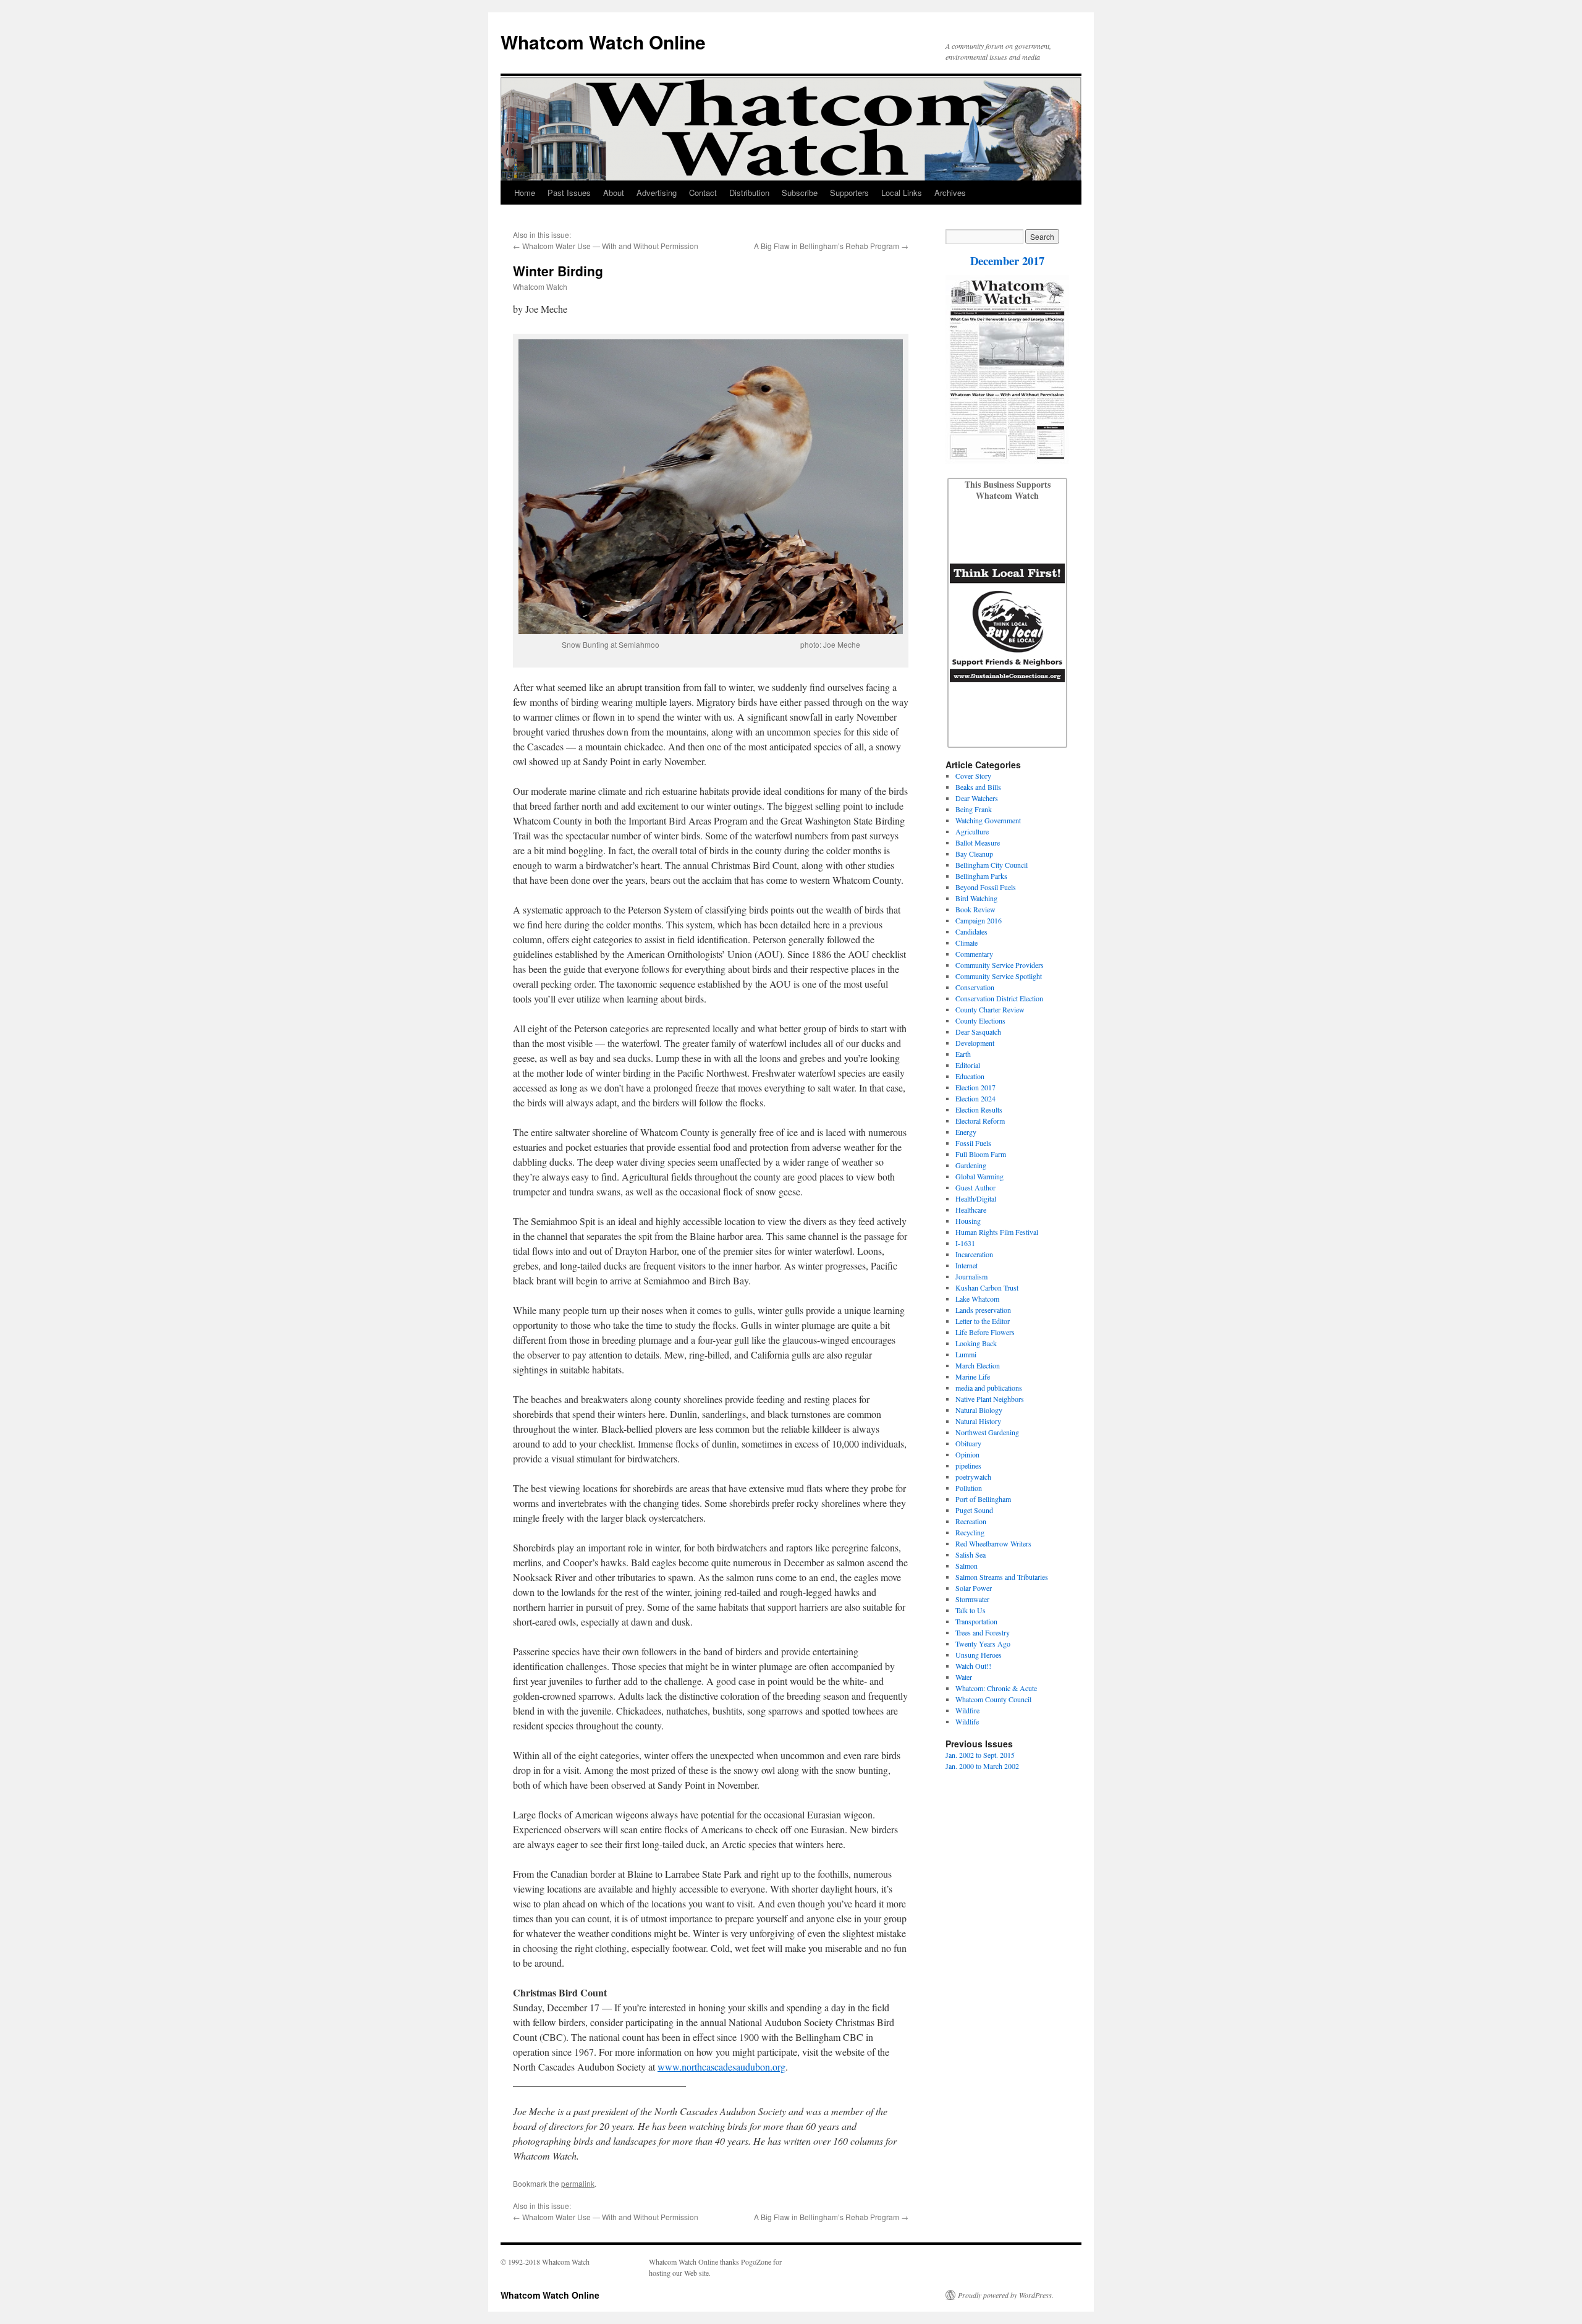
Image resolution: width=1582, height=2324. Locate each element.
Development (975, 1043)
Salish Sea (971, 1554)
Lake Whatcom (977, 1299)
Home (525, 193)
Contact (703, 193)
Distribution (749, 193)
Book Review (975, 909)
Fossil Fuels (973, 1143)
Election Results (979, 1109)
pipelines (968, 1465)
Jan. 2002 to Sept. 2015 (980, 1755)
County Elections (980, 1020)
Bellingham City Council (992, 865)
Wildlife (967, 1721)
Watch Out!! (973, 1666)
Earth (963, 1054)
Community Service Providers (1000, 965)
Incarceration (974, 1254)
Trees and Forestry (983, 1632)
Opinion (967, 1454)
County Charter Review (990, 1009)
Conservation (975, 987)
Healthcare (971, 1210)
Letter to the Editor (983, 1321)
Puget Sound (974, 1510)
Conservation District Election (999, 998)
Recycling (970, 1532)
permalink (578, 2183)
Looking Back (976, 1343)
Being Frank (974, 809)
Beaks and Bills (978, 787)
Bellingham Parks (981, 876)
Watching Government (988, 820)
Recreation (971, 1521)
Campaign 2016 (979, 920)
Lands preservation (983, 1310)
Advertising (657, 193)
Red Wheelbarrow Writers (993, 1543)
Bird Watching (976, 898)
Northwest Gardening (987, 1432)
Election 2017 (975, 1087)
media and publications (989, 1388)
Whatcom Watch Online (603, 42)
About (614, 193)
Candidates (971, 931)
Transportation (976, 1621)
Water (964, 1677)
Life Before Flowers (985, 1332)
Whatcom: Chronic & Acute (996, 1688)
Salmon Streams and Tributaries (1002, 1577)
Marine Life (973, 1376)
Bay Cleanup (974, 854)
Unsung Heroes (979, 1655)
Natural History (978, 1421)
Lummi (966, 1354)
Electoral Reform (980, 1121)
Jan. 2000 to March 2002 (982, 1766)
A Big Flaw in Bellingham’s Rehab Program (827, 246)
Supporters (849, 193)
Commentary (974, 954)
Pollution (969, 1488)
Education (970, 1076)
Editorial (968, 1065)
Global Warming (979, 1176)
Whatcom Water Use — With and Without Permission (610, 246)
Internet (967, 1265)
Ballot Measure (978, 842)
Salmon (967, 1566)
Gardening (971, 1165)
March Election (978, 1365)
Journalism (971, 1276)
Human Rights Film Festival (997, 1232)
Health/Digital (976, 1198)
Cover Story (973, 776)
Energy (966, 1132)
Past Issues (569, 193)
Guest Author (975, 1187)
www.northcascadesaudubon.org (721, 2067)
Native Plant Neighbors (990, 1399)
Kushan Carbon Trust (987, 1287)
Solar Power (974, 1588)
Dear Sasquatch (978, 1032)
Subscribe (800, 193)
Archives (950, 193)
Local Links (902, 193)
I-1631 (965, 1243)
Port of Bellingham (983, 1499)
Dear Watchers (977, 798)
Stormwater (972, 1599)
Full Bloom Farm (981, 1154)
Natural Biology (979, 1410)
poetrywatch (973, 1477)
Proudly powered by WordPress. (1006, 2295)
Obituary (968, 1443)
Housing (968, 1221)
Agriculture (972, 831)
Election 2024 (975, 1098)
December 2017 (1007, 261)
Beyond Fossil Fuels (986, 887)
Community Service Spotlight (999, 976)
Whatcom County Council (993, 1699)
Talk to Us (971, 1610)
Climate (967, 943)
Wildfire (967, 1710)
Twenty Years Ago (983, 1643)
